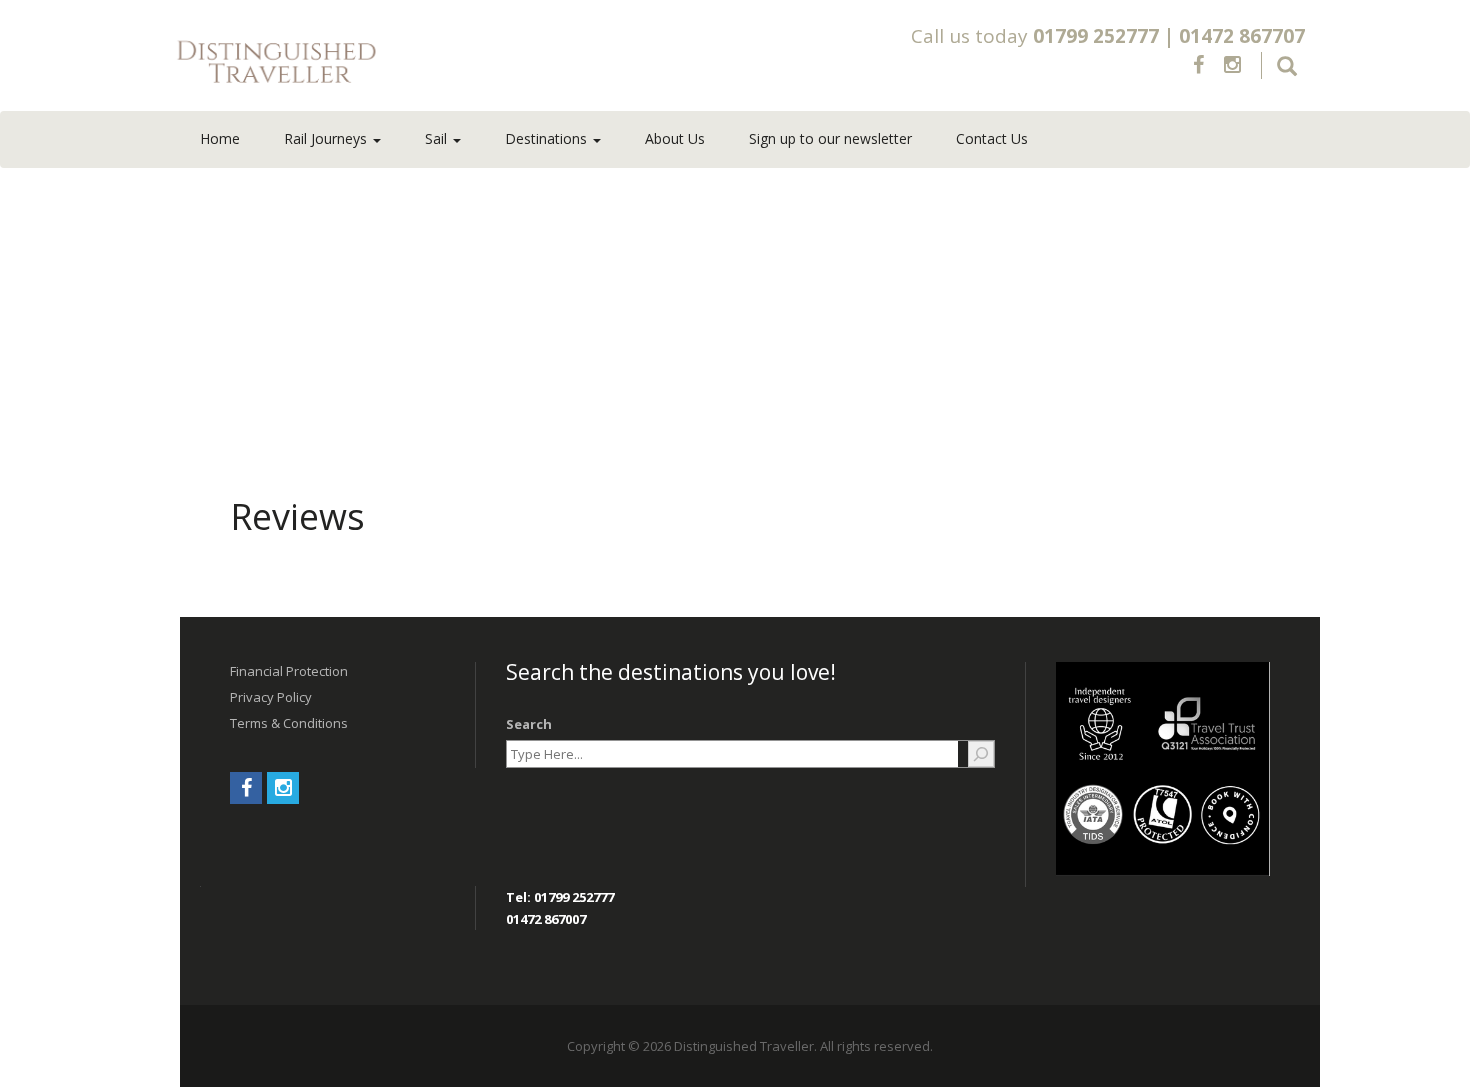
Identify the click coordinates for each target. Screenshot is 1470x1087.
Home (220, 138)
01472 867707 (1242, 36)
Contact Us (992, 138)
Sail (438, 138)
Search (529, 724)
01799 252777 (1096, 36)
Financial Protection (289, 671)
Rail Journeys (327, 138)
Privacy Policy (271, 697)
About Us (675, 138)
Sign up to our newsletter (830, 138)
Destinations (548, 138)
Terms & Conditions (289, 723)
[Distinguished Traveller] (394, 63)
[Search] (981, 754)
